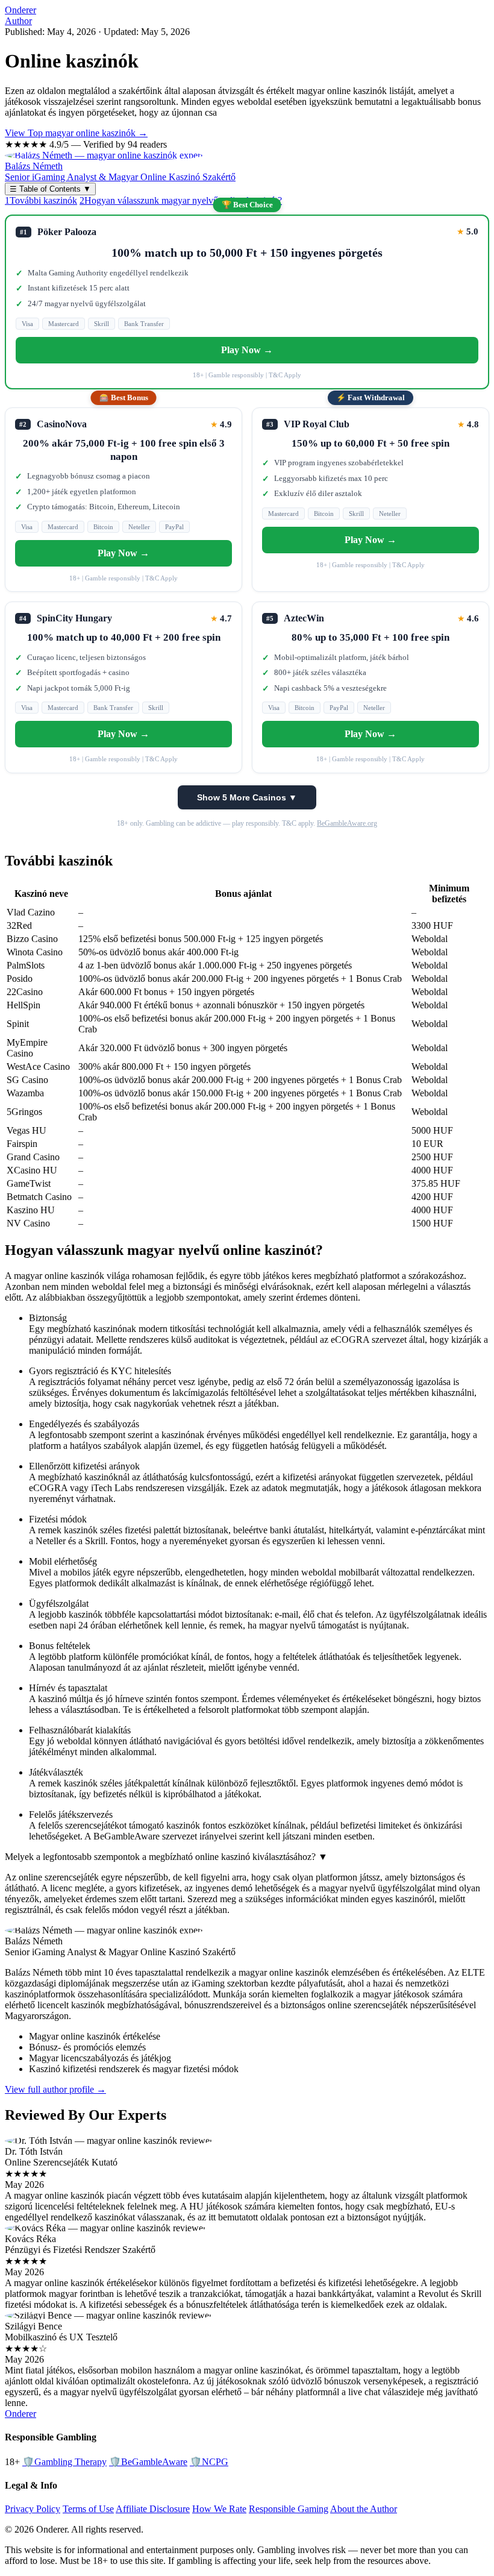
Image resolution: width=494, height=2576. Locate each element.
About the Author (364, 2509)
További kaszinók (41, 200)
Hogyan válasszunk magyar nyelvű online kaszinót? (181, 200)
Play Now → (247, 350)
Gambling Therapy (64, 2462)
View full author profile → (55, 2089)
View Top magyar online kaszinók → (76, 133)
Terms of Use (88, 2509)
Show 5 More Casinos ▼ (247, 797)
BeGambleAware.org (347, 823)
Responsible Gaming (289, 2509)
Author (18, 21)
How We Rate (219, 2509)
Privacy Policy (33, 2509)
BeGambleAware (148, 2462)
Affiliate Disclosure (153, 2509)
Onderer (20, 10)
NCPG (209, 2462)
